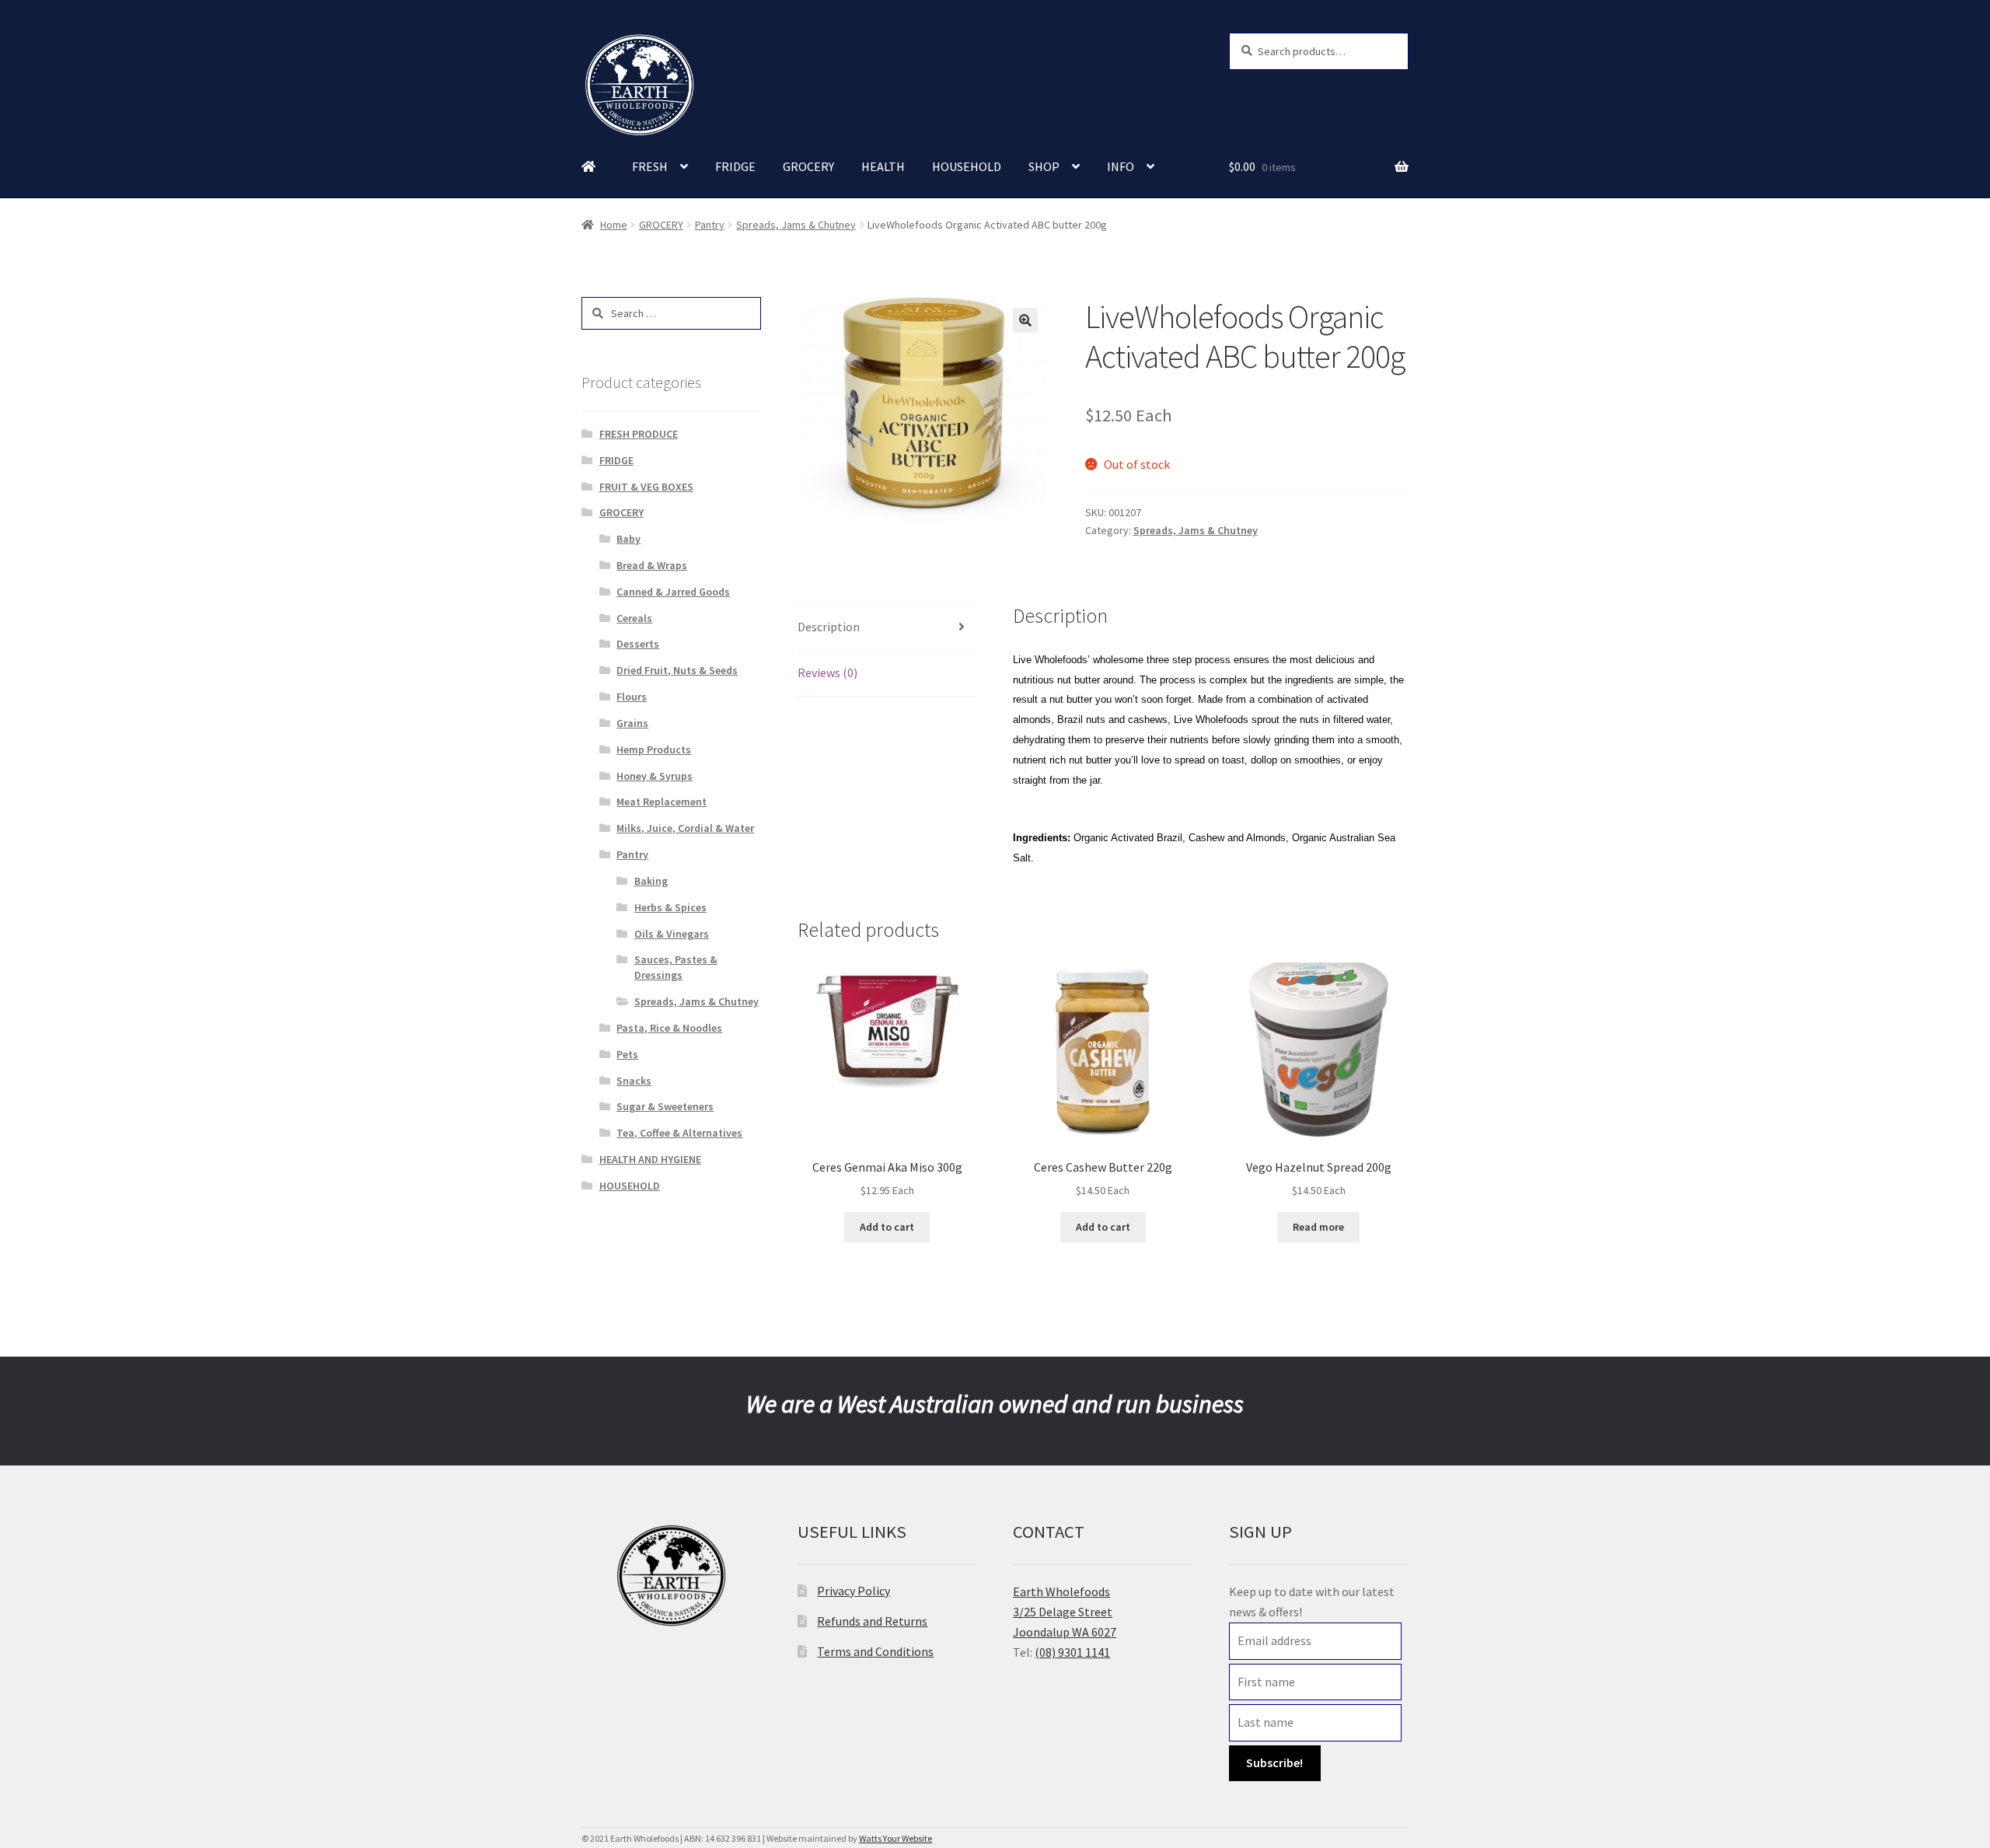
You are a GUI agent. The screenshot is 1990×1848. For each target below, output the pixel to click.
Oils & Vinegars (672, 934)
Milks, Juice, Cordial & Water (685, 828)
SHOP (1044, 166)
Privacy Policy (854, 1591)
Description (829, 627)
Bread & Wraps (652, 565)
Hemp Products (654, 749)
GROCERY (808, 166)
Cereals (634, 618)
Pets (627, 1054)
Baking (651, 881)
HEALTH (883, 166)
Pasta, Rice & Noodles (669, 1028)
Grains (632, 723)
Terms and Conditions (875, 1651)
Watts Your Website (895, 1838)
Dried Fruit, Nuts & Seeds (677, 670)
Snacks (634, 1081)
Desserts (638, 644)
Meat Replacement (662, 802)
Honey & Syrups (655, 776)
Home (614, 225)
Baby (628, 539)
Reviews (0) (827, 672)
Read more (1318, 1227)
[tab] (887, 628)
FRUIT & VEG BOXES (646, 487)
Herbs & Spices (670, 907)
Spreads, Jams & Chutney (796, 225)
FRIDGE (735, 166)
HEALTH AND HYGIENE (650, 1159)
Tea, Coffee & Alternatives (679, 1133)
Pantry (710, 225)
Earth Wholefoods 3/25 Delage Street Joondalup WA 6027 (1065, 1612)
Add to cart (887, 1227)
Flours (632, 697)
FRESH (650, 166)
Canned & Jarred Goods (673, 592)
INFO (1121, 166)
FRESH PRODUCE (639, 434)
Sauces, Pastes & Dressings (676, 967)
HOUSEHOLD (967, 166)
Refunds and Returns (872, 1621)
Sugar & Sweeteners (665, 1106)
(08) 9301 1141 (1072, 1652)
